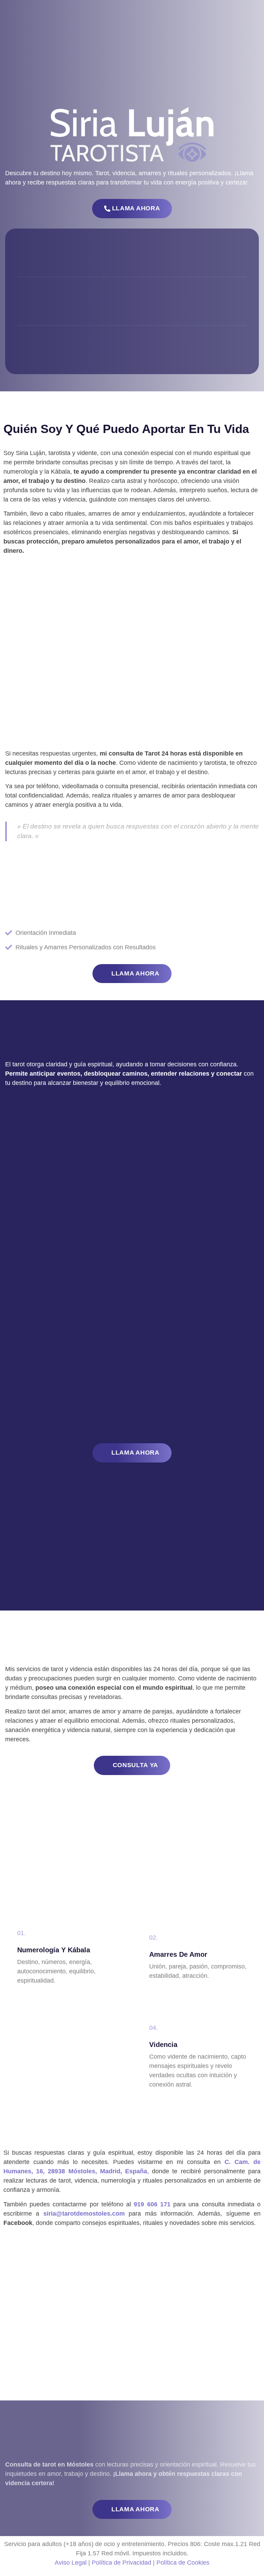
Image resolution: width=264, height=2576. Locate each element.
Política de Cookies (183, 2563)
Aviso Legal (71, 2563)
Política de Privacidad (122, 2563)
